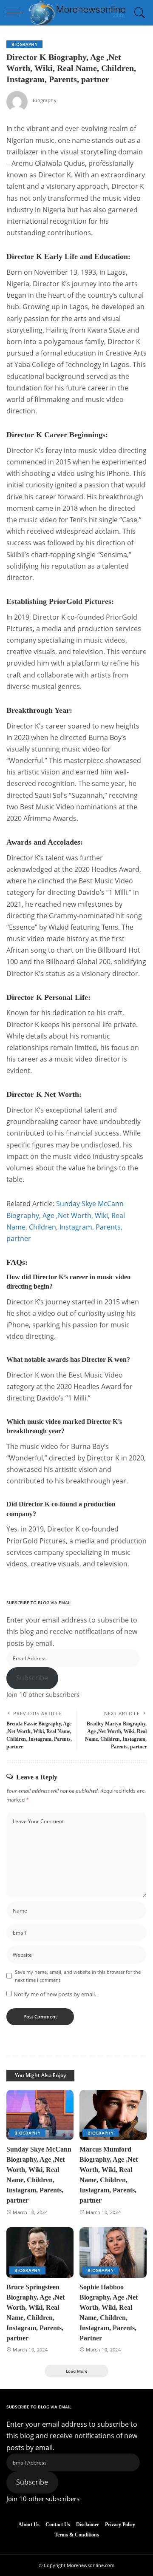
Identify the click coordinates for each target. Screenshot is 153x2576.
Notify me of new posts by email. (55, 1994)
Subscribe (32, 1678)
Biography (24, 44)
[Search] (138, 13)
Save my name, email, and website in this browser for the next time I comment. (78, 1976)
